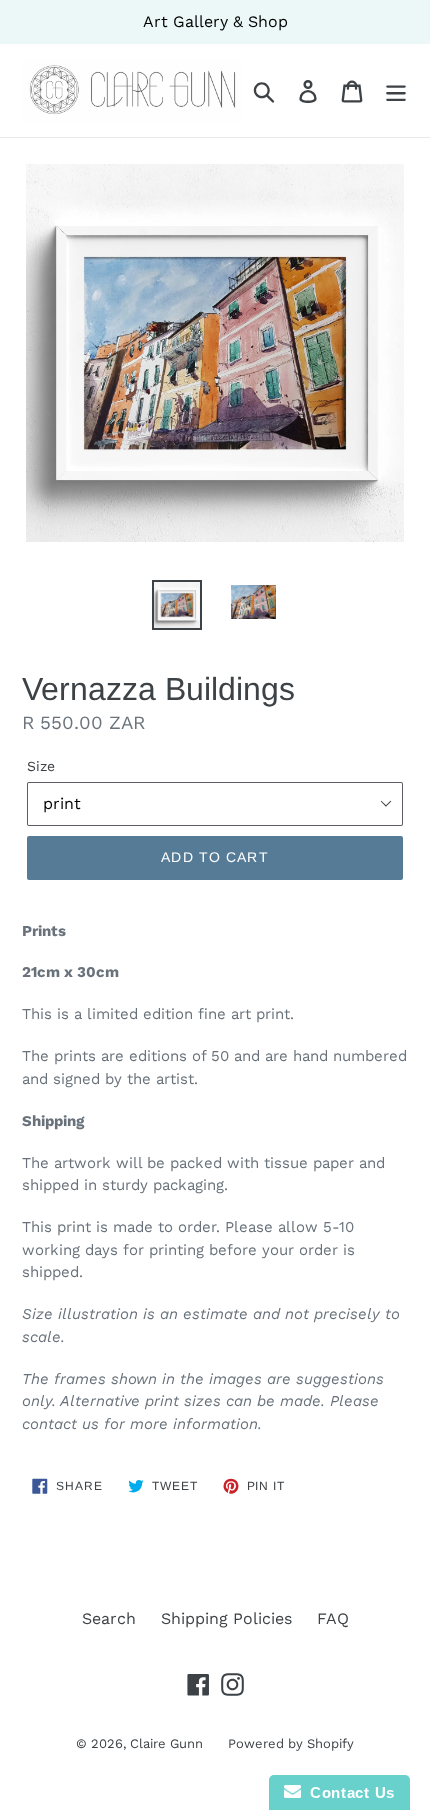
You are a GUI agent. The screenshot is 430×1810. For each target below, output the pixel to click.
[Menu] (396, 90)
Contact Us (348, 1792)
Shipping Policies (226, 1618)
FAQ (333, 1618)
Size (41, 766)
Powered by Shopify (291, 1743)
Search (109, 1618)
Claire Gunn (166, 1743)
